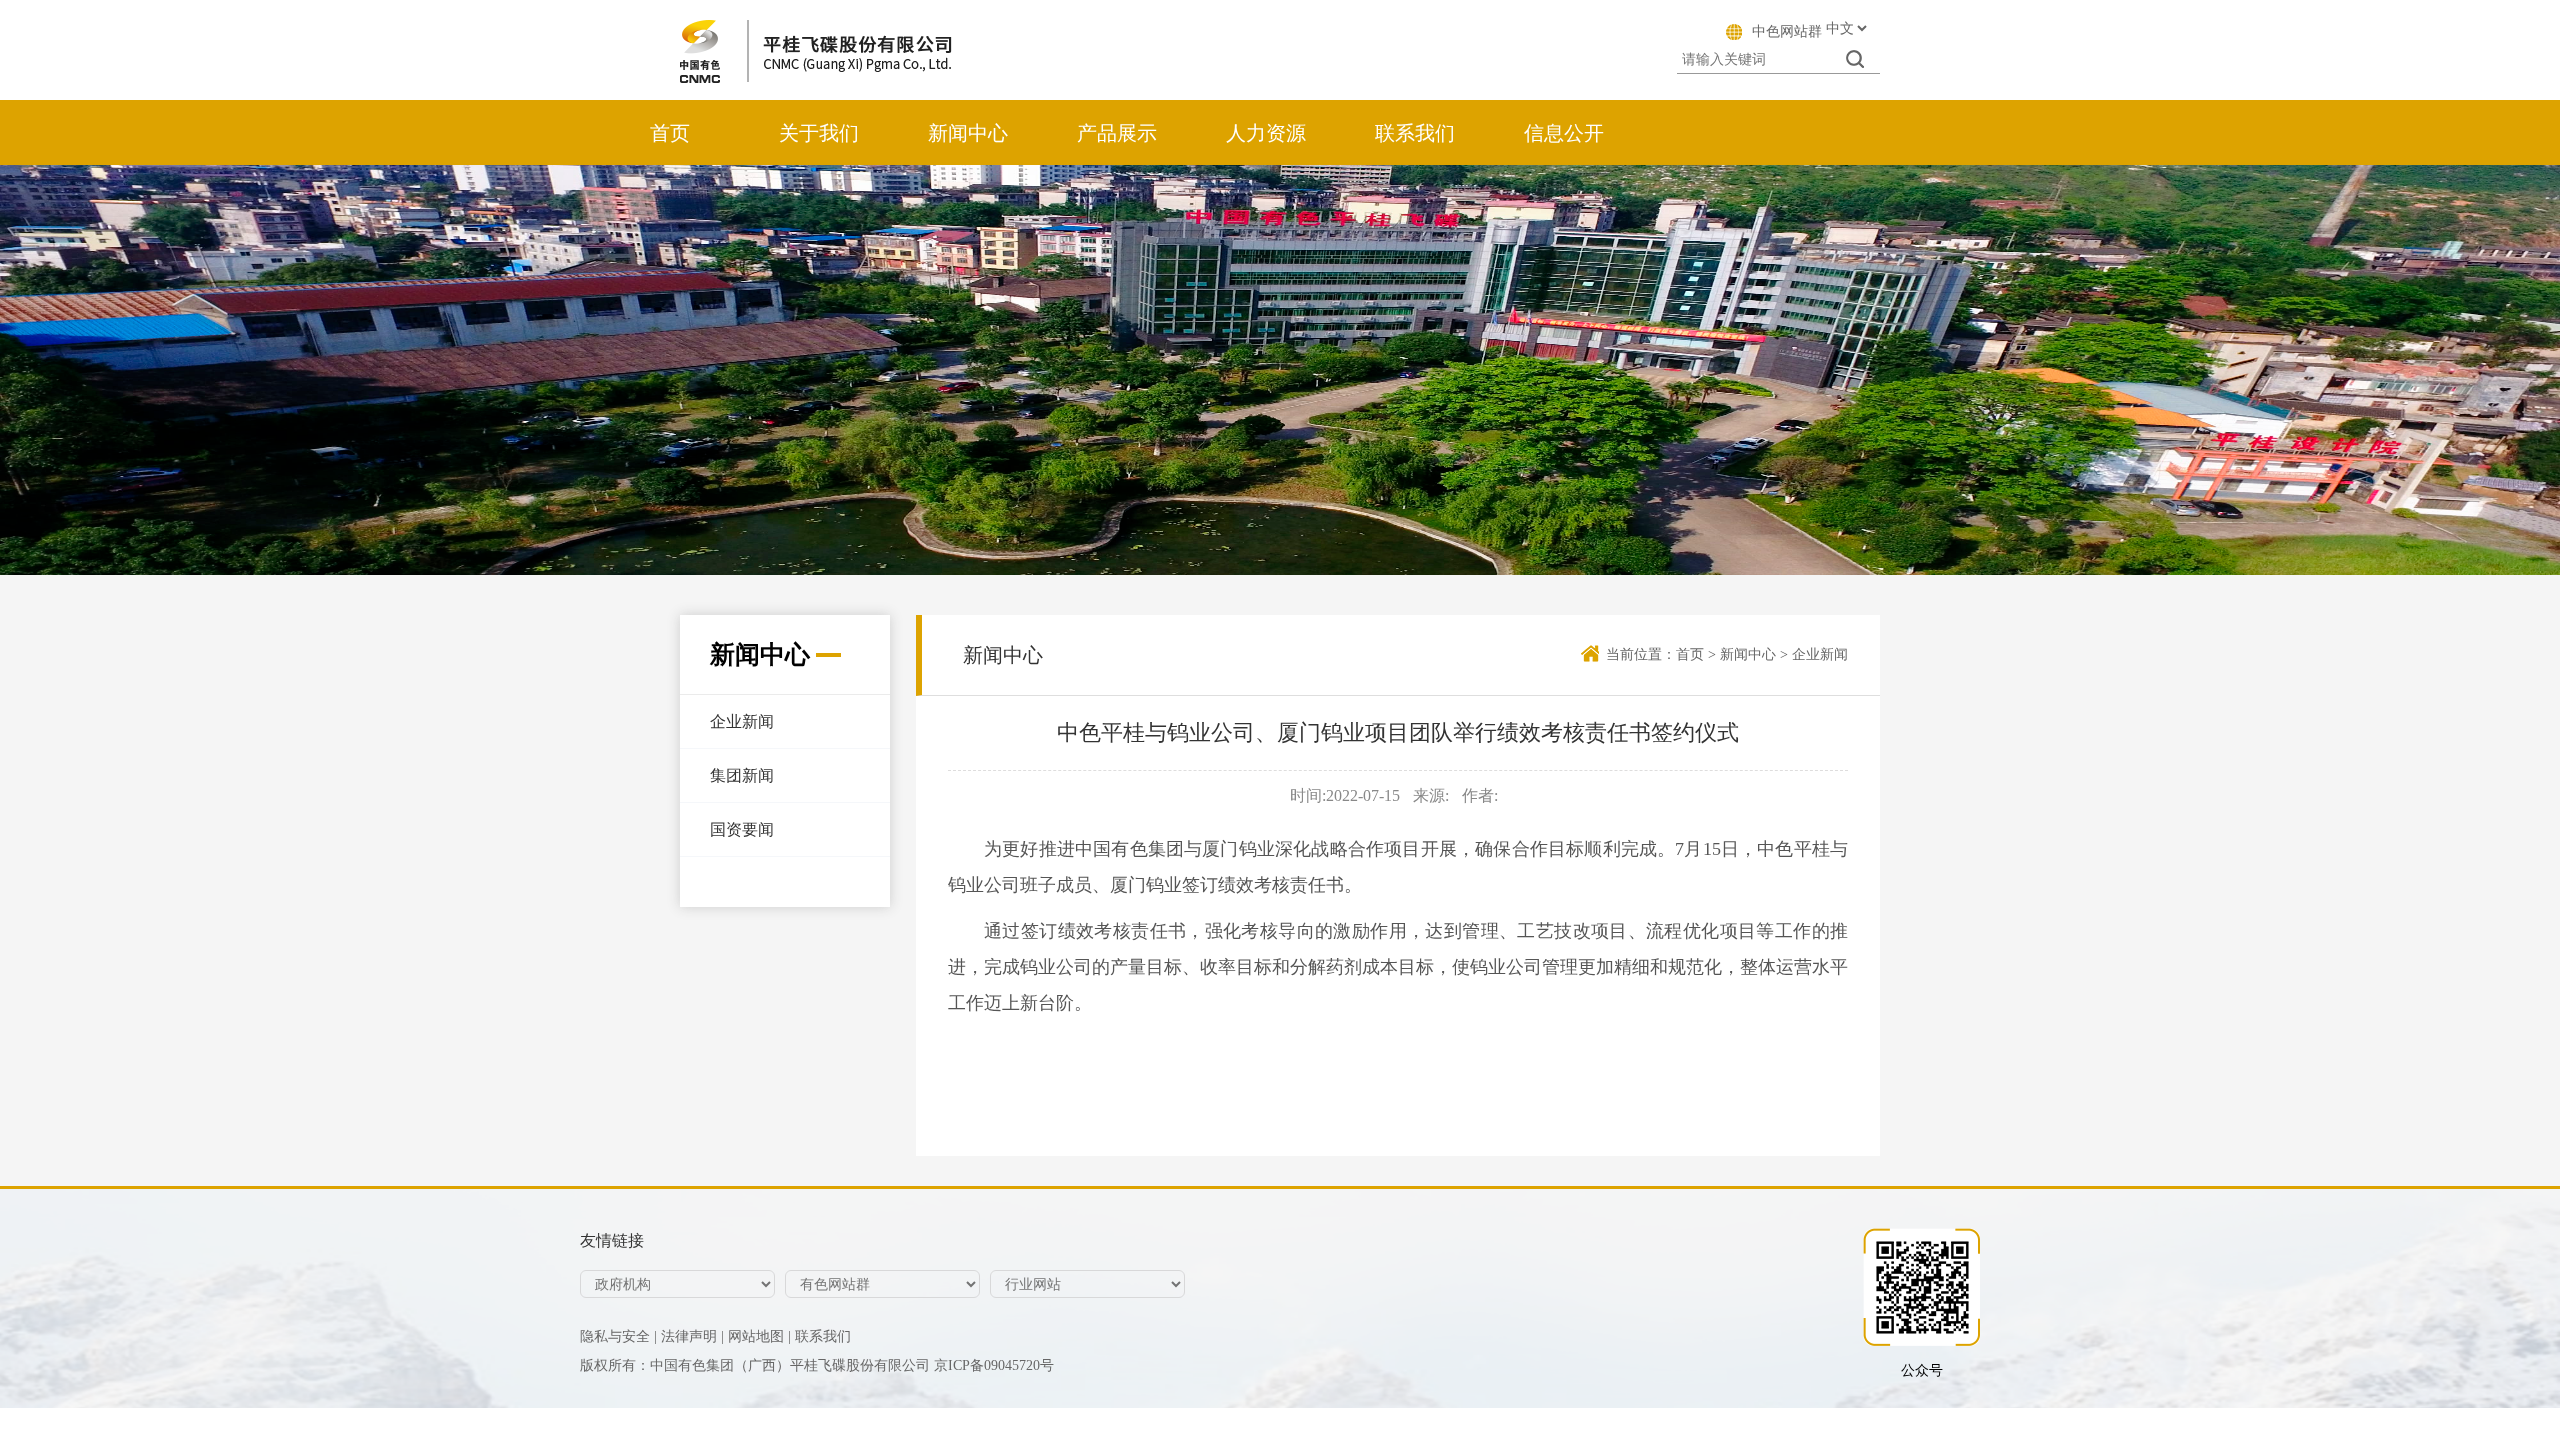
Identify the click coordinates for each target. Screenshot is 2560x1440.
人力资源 (1266, 133)
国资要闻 (742, 829)
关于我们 (819, 133)
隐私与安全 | (618, 1336)
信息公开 (1564, 133)
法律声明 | (692, 1336)
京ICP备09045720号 (994, 1365)
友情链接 (612, 1240)
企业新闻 (742, 721)
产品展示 (1117, 133)
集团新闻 (742, 775)
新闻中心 (968, 133)
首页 (670, 133)
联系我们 (1415, 133)
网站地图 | (759, 1336)
